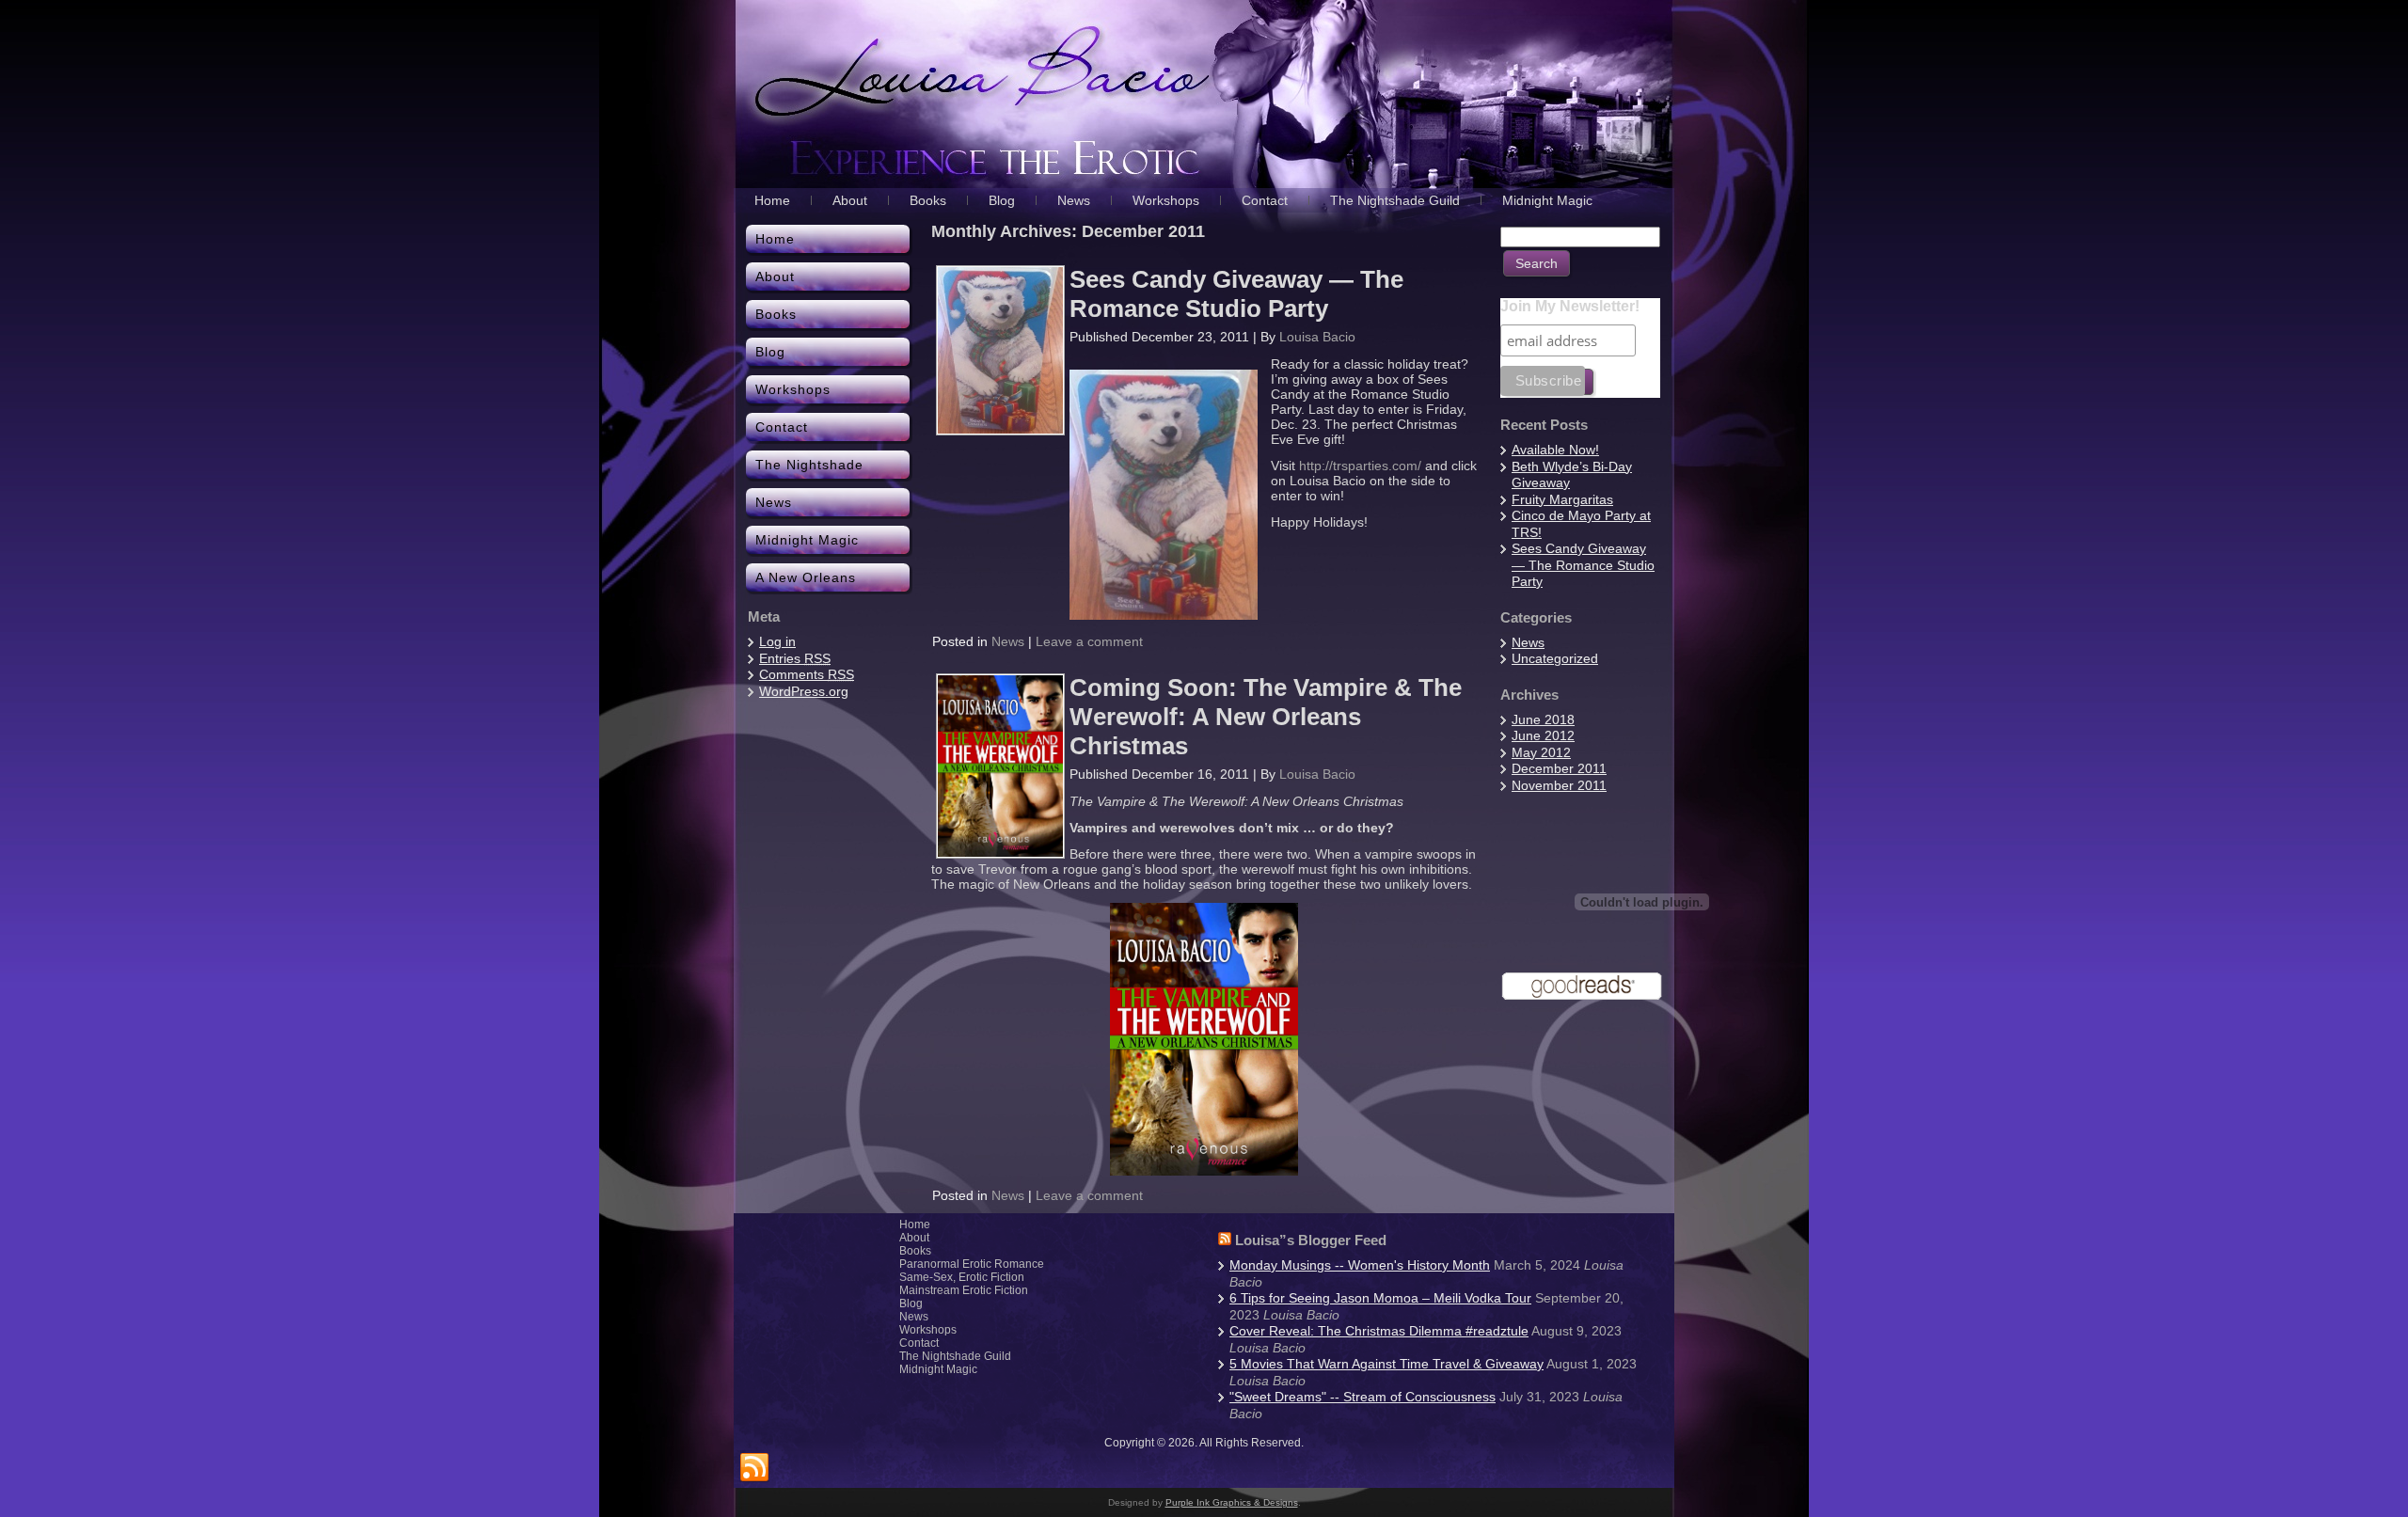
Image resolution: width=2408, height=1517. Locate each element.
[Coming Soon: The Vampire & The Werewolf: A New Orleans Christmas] (1000, 852)
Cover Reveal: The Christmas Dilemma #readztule (1379, 1331)
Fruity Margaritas (1562, 499)
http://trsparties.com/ (1360, 466)
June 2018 (1543, 719)
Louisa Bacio (1317, 337)
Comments (807, 674)
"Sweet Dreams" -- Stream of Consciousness (1362, 1397)
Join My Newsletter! (1570, 306)
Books (915, 1251)
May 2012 (1541, 752)
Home (915, 1225)
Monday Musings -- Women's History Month (1360, 1265)
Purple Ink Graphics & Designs (1232, 1502)
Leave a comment (1089, 641)
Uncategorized (1555, 658)
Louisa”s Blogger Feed (1311, 1240)
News (1008, 641)
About (914, 1238)
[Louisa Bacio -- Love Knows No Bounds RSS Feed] (754, 1468)
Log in (777, 641)
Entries (795, 658)
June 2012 (1543, 735)
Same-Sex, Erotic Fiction (962, 1277)
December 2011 (1559, 768)
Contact (919, 1343)
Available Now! (1555, 450)
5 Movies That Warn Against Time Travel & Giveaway (1386, 1364)
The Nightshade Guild (955, 1356)
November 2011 (1559, 785)
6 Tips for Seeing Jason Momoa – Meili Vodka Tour (1380, 1298)
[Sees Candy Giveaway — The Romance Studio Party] (1000, 429)
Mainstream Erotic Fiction (964, 1290)
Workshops (928, 1330)
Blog (911, 1304)
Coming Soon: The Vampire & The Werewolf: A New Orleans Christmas (1266, 717)
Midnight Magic (938, 1369)
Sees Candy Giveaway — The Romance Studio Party (1236, 294)
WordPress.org (804, 691)
